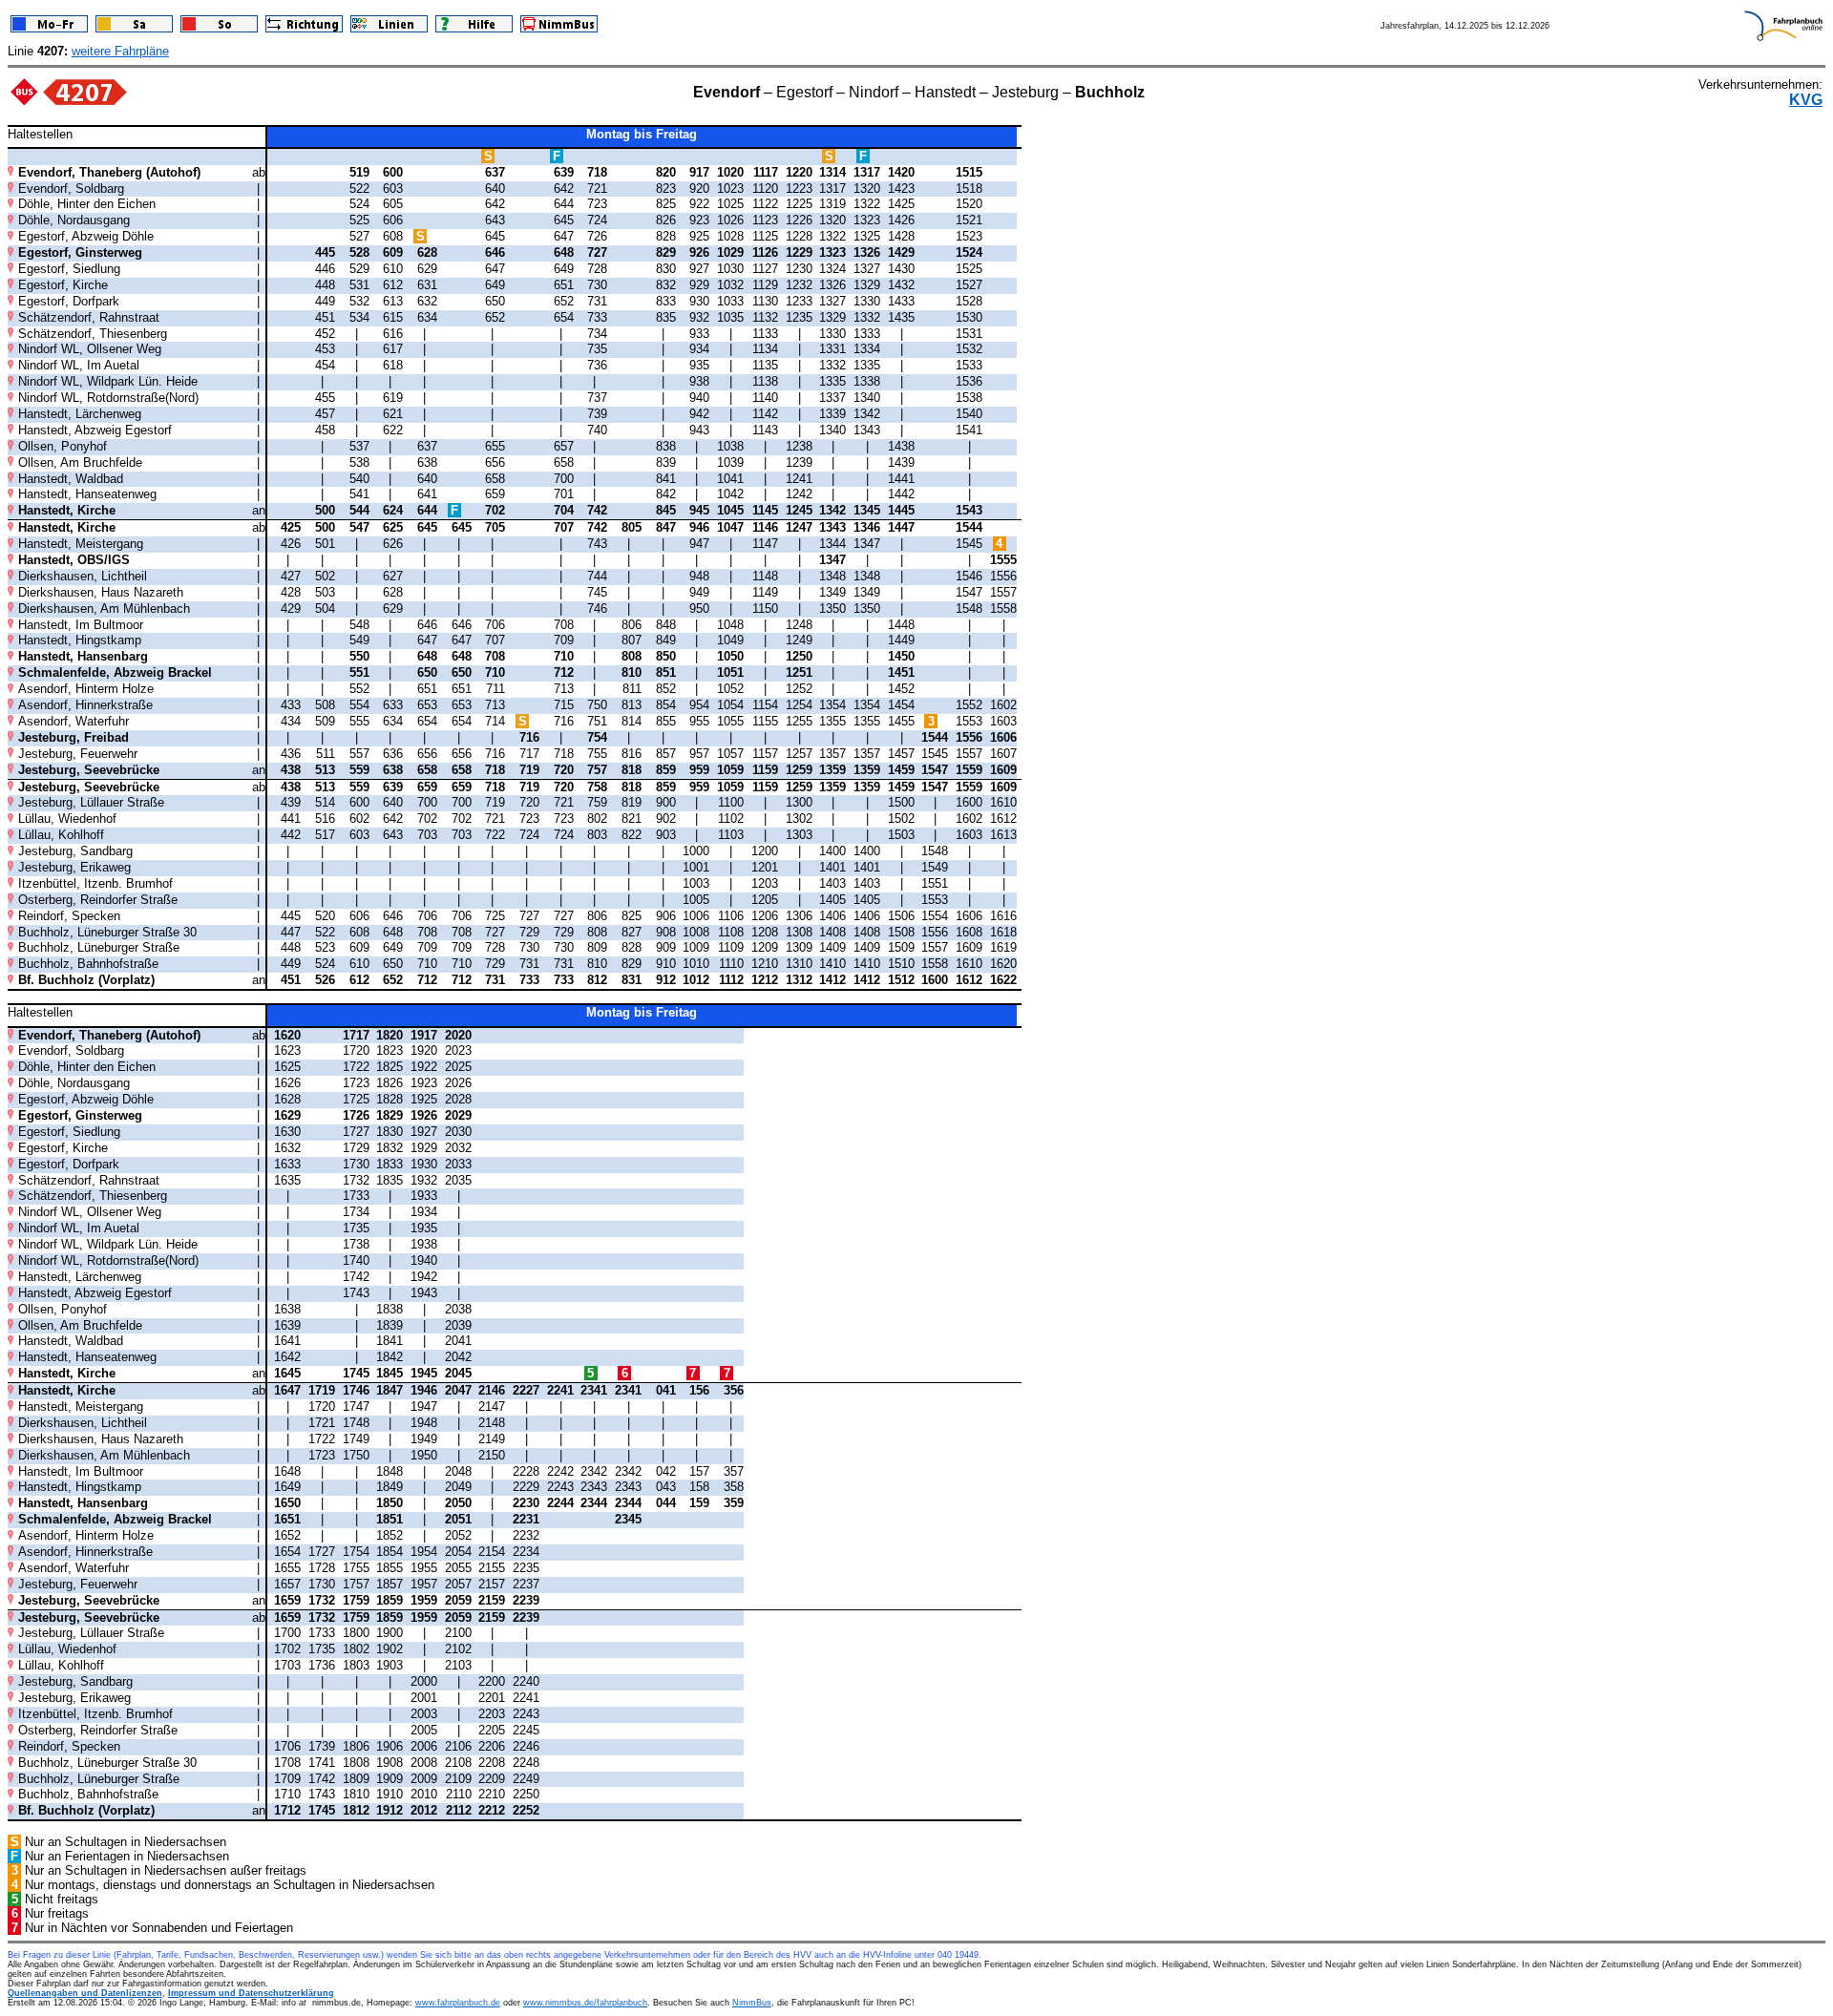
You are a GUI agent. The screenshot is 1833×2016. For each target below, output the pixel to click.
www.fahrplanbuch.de (458, 2003)
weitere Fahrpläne (120, 51)
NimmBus (752, 2003)
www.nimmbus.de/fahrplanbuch (585, 2003)
